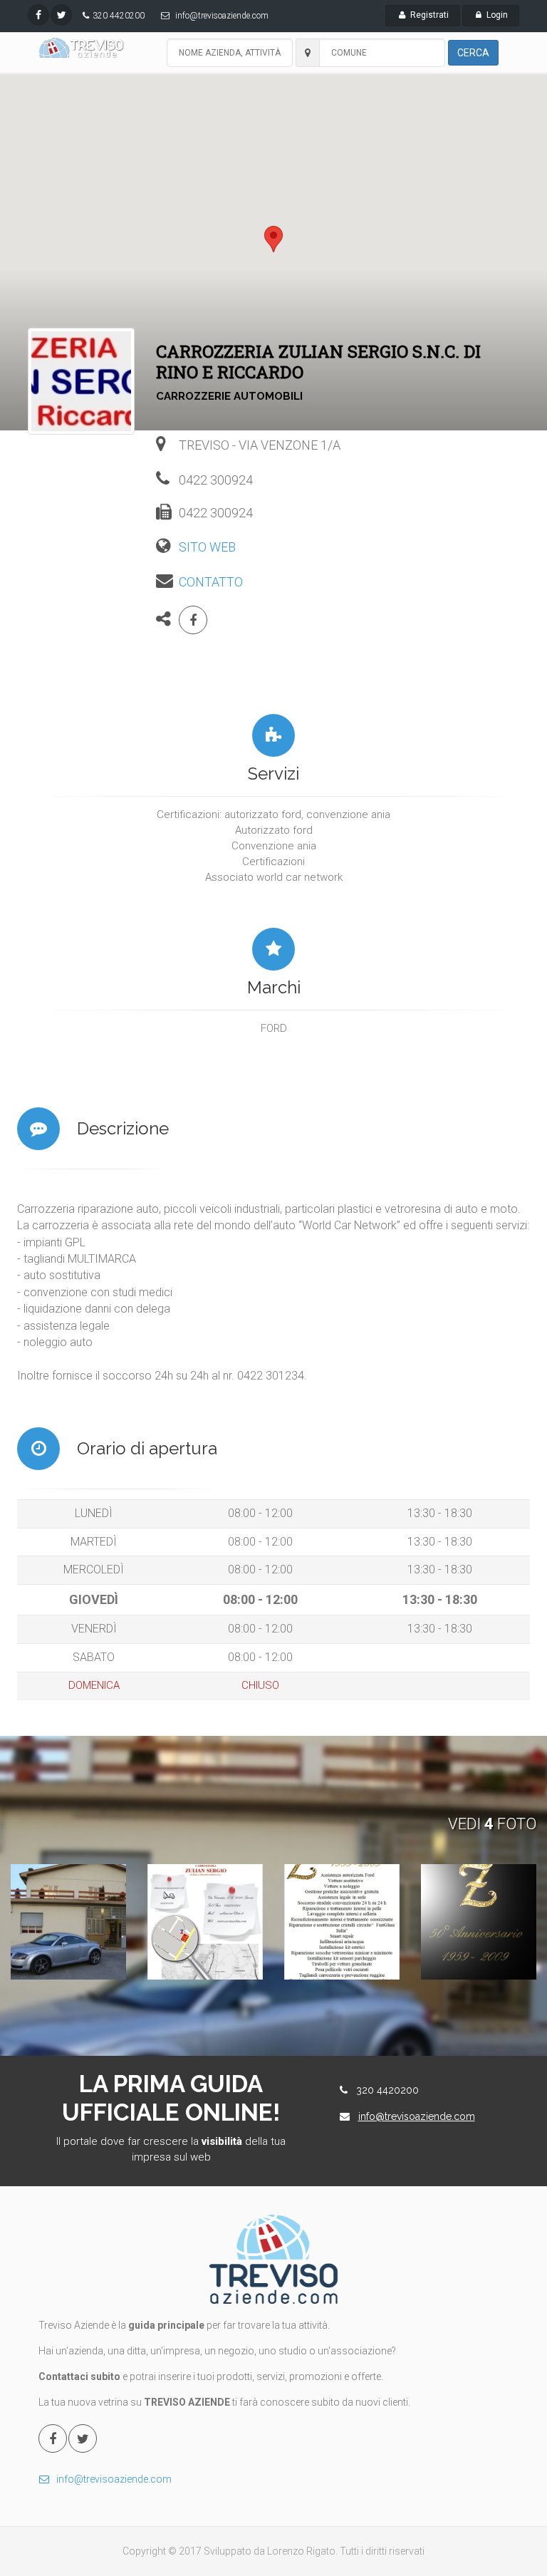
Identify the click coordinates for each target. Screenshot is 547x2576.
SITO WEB (207, 547)
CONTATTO (211, 582)
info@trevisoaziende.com (222, 16)
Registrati (428, 15)
